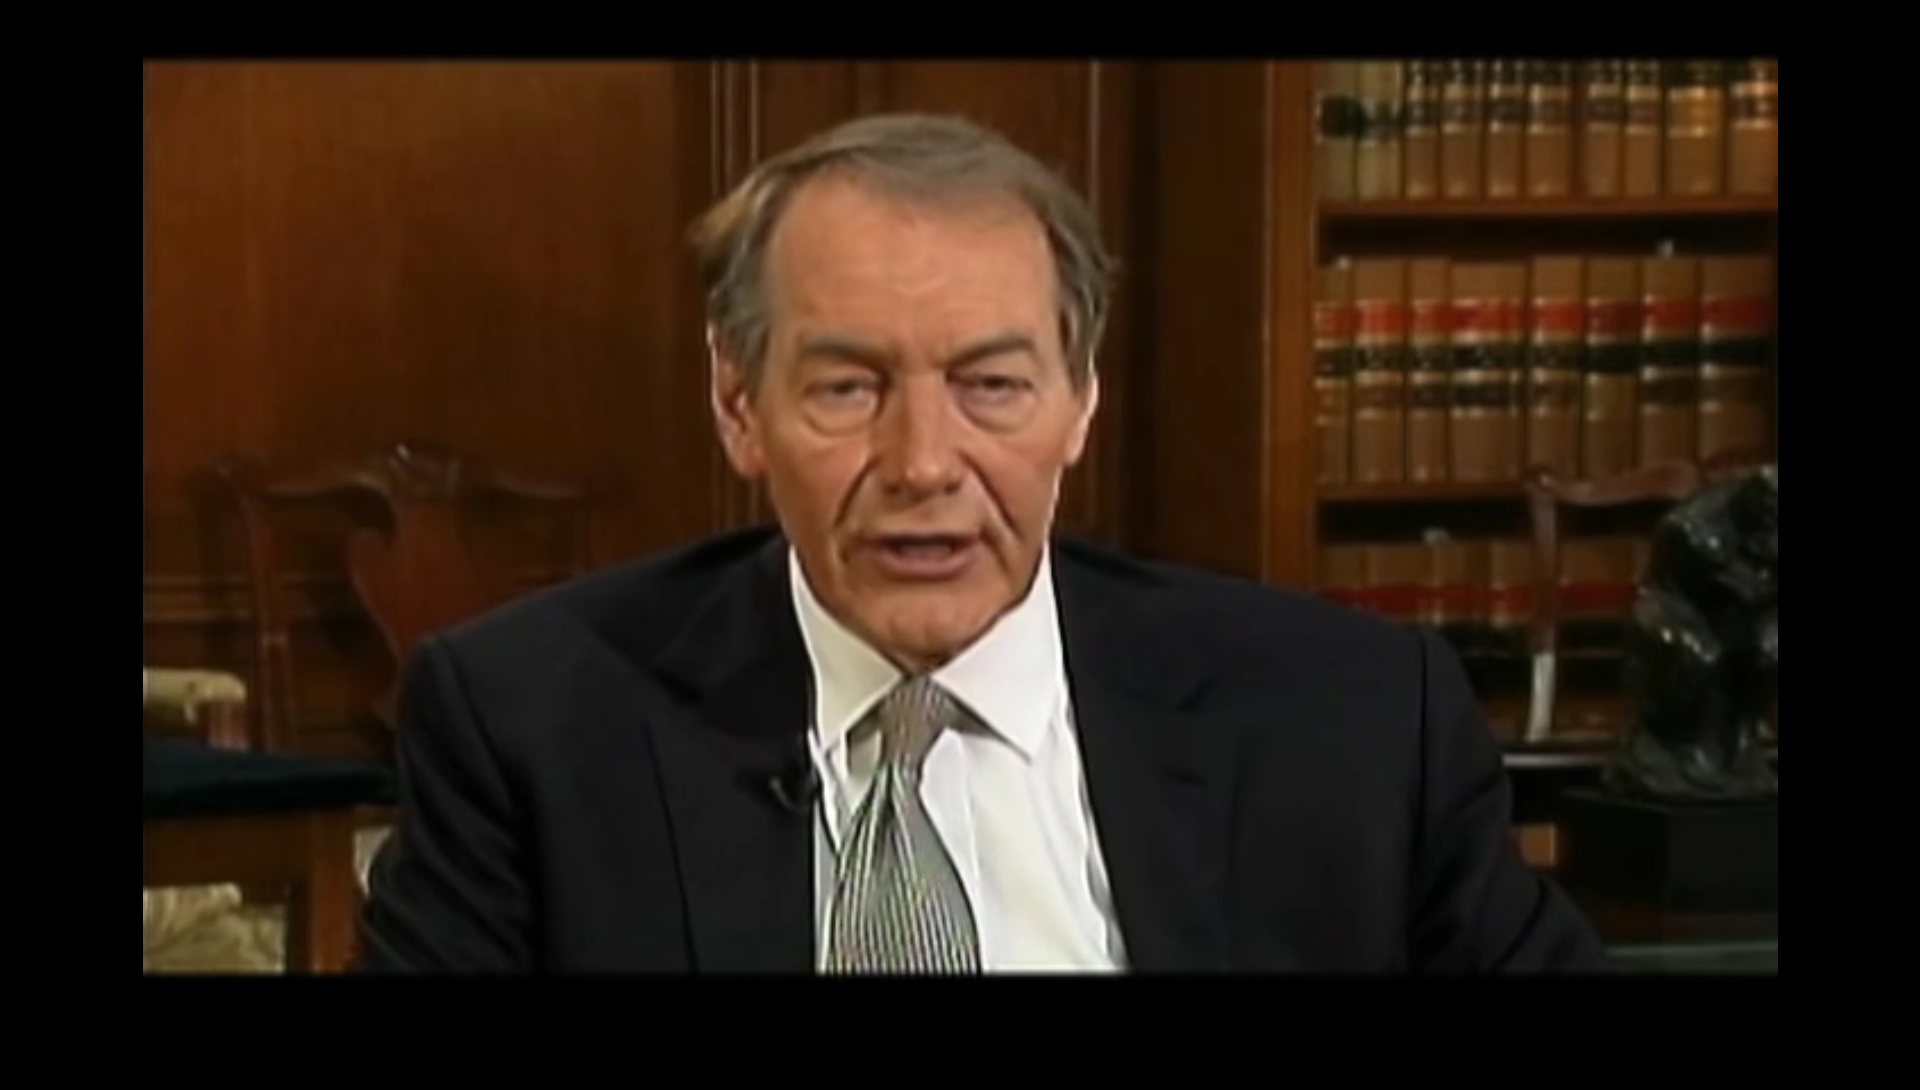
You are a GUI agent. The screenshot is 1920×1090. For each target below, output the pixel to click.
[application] (960, 545)
